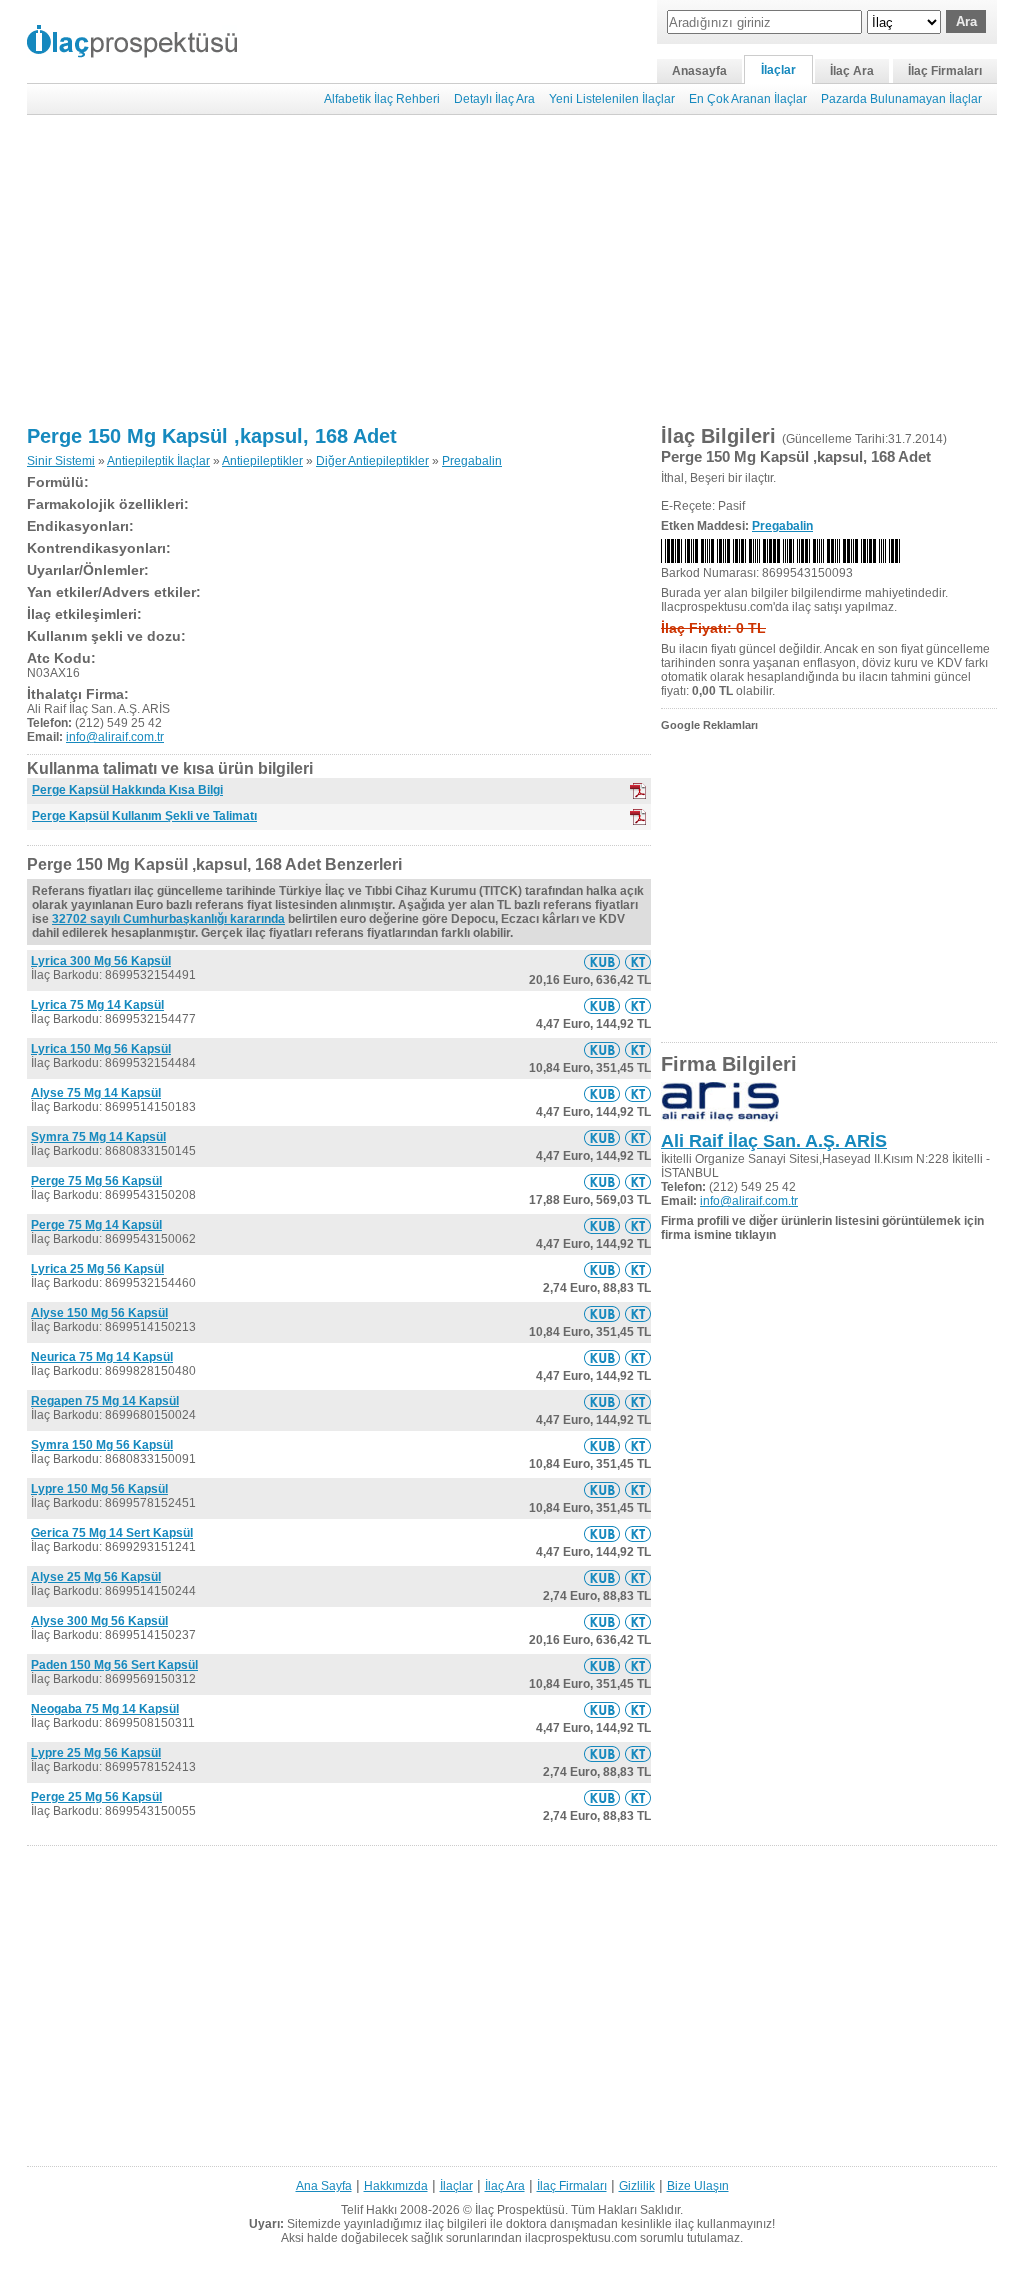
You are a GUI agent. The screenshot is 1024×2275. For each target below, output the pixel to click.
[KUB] (638, 791)
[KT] (638, 817)
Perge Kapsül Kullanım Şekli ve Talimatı (144, 816)
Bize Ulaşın (698, 2186)
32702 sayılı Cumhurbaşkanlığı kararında (168, 919)
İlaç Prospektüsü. (521, 2210)
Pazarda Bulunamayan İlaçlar (901, 99)
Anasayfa (699, 71)
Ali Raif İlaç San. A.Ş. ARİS (774, 1141)
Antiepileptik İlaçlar (158, 461)
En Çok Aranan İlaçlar (748, 99)
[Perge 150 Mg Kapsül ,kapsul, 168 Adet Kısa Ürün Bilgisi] (602, 962)
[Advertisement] (512, 270)
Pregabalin (472, 461)
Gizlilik (637, 2186)
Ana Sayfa (324, 2186)
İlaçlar (778, 70)
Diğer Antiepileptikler (372, 461)
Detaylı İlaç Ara (494, 99)
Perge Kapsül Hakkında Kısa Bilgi (127, 790)
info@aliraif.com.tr (115, 737)
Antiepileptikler (262, 461)
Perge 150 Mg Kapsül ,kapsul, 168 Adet (212, 436)
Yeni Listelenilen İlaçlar (612, 99)
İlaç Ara (852, 71)
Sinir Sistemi (61, 461)
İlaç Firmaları (945, 71)
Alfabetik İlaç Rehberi (382, 99)
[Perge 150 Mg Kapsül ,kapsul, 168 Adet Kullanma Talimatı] (638, 962)
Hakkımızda (396, 2186)
